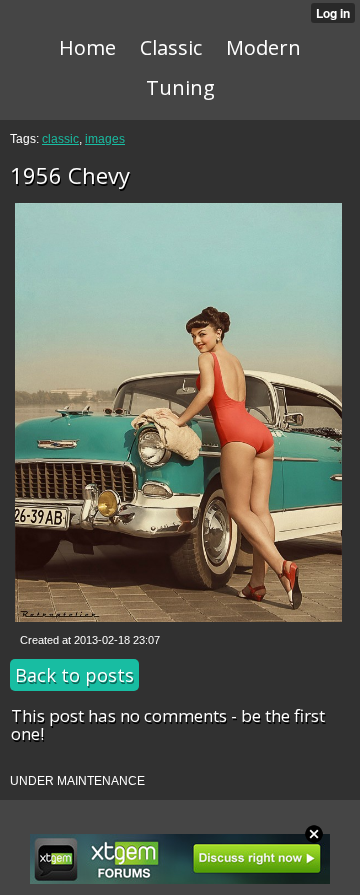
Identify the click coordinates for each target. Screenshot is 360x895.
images (105, 139)
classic (60, 139)
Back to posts (74, 675)
